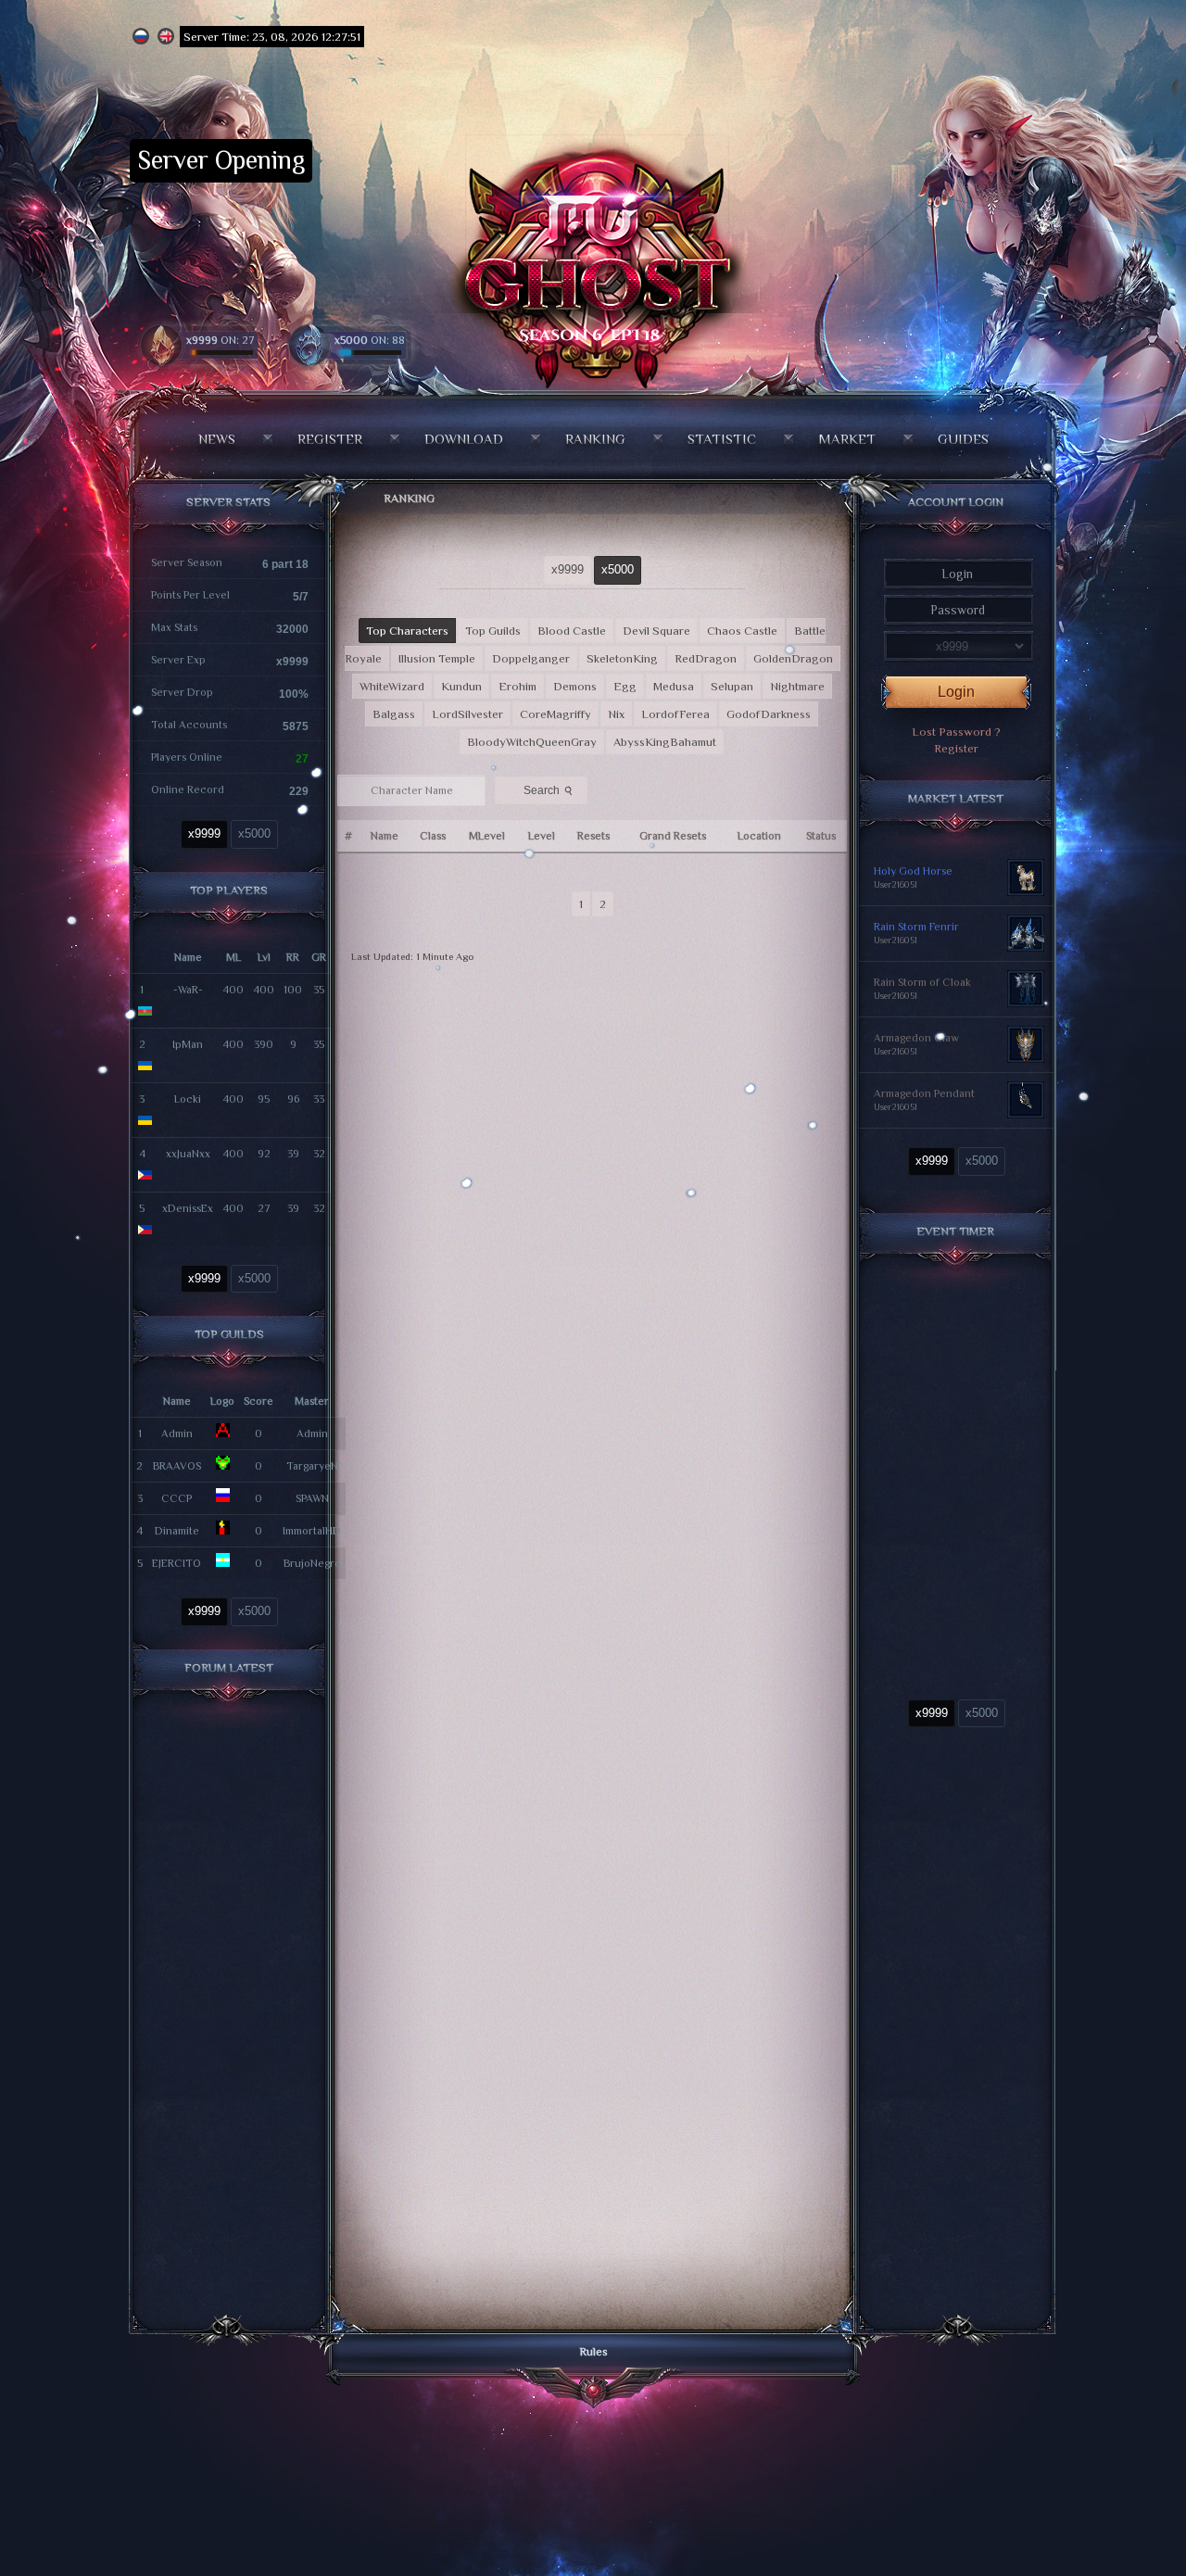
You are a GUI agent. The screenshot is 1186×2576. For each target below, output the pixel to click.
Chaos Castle (742, 631)
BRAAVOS (177, 1466)
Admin (177, 1433)
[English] (166, 37)
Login (956, 692)
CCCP (177, 1498)
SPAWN (312, 1498)
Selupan (732, 686)
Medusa (674, 686)
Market (847, 439)
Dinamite (177, 1531)
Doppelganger (531, 658)
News (217, 439)
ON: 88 (370, 340)
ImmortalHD (312, 1531)
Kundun (461, 686)
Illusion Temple (437, 658)
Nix (616, 714)
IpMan (188, 1044)
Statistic (722, 439)
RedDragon (706, 658)
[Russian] (141, 37)
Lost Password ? (956, 732)
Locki (188, 1099)
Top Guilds (493, 631)
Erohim (517, 686)
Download (464, 439)
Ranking (595, 439)
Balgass (394, 714)
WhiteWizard (392, 686)
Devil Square (656, 631)
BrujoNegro (312, 1563)
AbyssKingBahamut (665, 742)
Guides (963, 439)
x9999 (204, 833)
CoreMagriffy (555, 714)
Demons (575, 686)
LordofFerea (675, 714)
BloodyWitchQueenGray (532, 742)
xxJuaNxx (188, 1154)
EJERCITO (177, 1563)
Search (549, 790)
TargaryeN (312, 1466)
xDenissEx (188, 1208)
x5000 (254, 833)
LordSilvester (467, 714)
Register (330, 439)
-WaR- (188, 990)
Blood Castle (572, 631)
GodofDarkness (769, 714)
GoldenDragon (793, 658)
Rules (593, 2351)
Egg (625, 686)
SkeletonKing (622, 658)
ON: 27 (221, 340)
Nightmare (797, 686)
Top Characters (407, 631)
